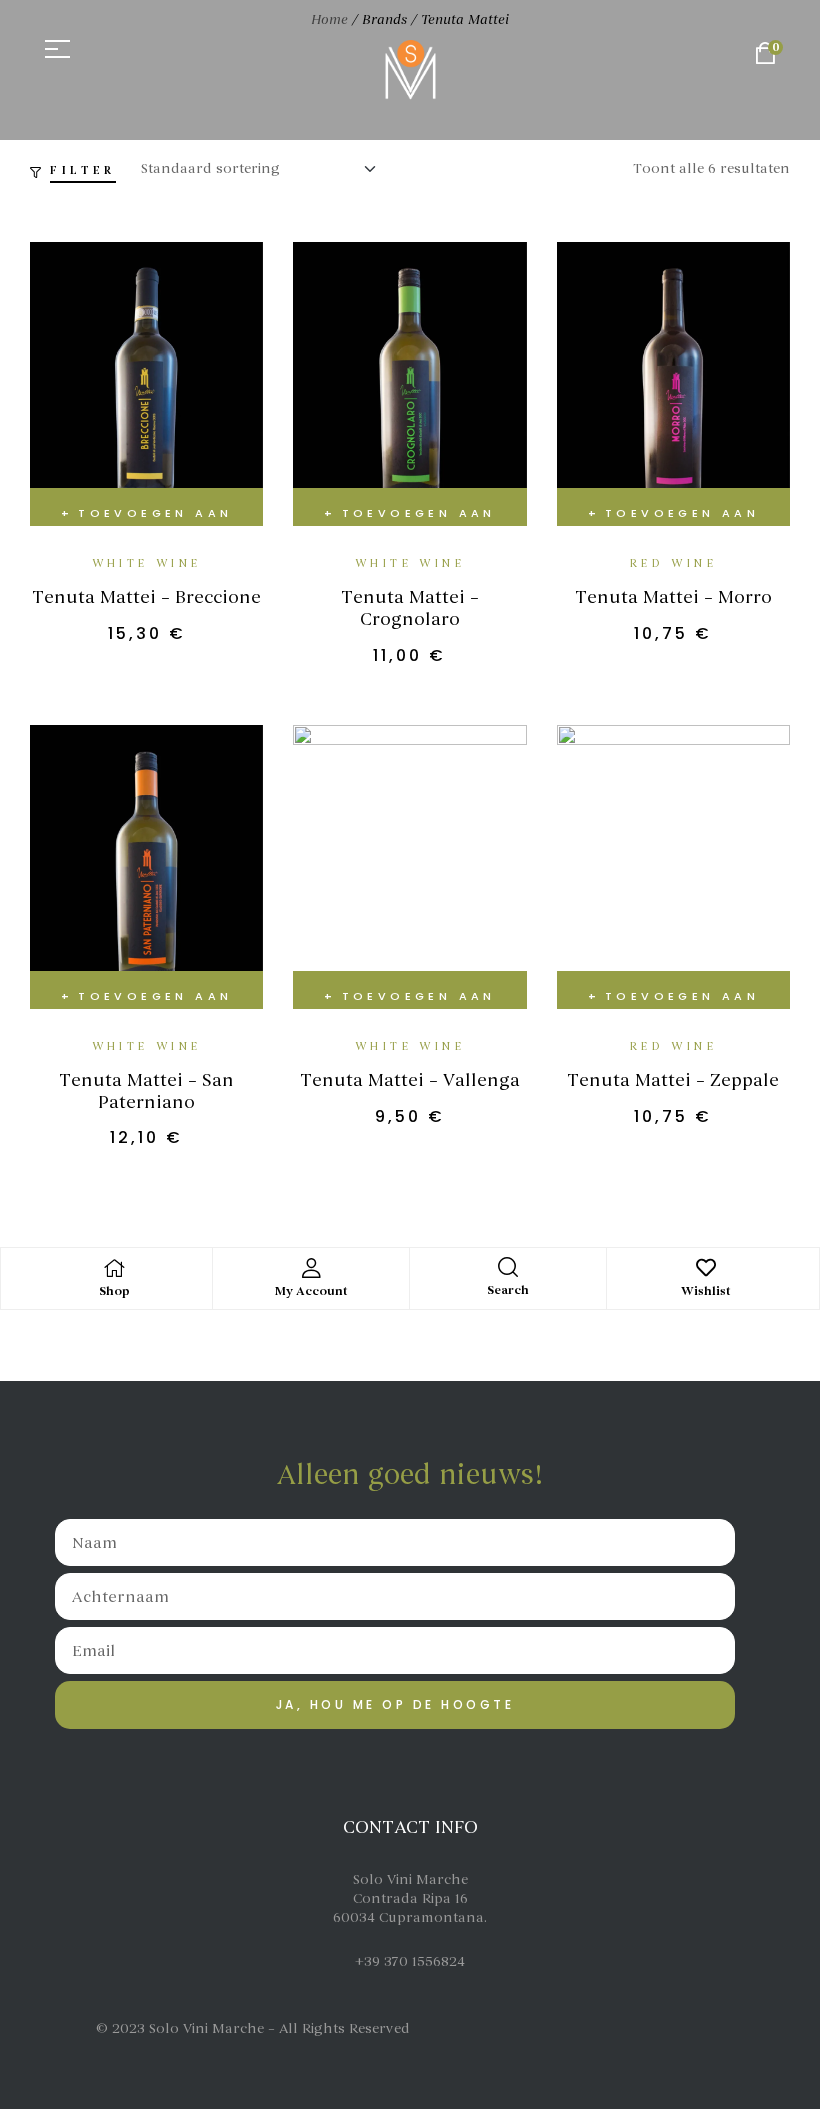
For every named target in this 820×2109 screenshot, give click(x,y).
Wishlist (706, 1291)
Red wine (673, 563)
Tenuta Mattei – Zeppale (673, 1080)
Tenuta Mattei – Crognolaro (410, 608)
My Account (311, 1291)
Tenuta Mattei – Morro (673, 597)
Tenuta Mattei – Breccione (146, 597)
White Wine (147, 563)
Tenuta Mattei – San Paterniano (146, 1091)
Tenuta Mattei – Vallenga (410, 1080)
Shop (114, 1291)
